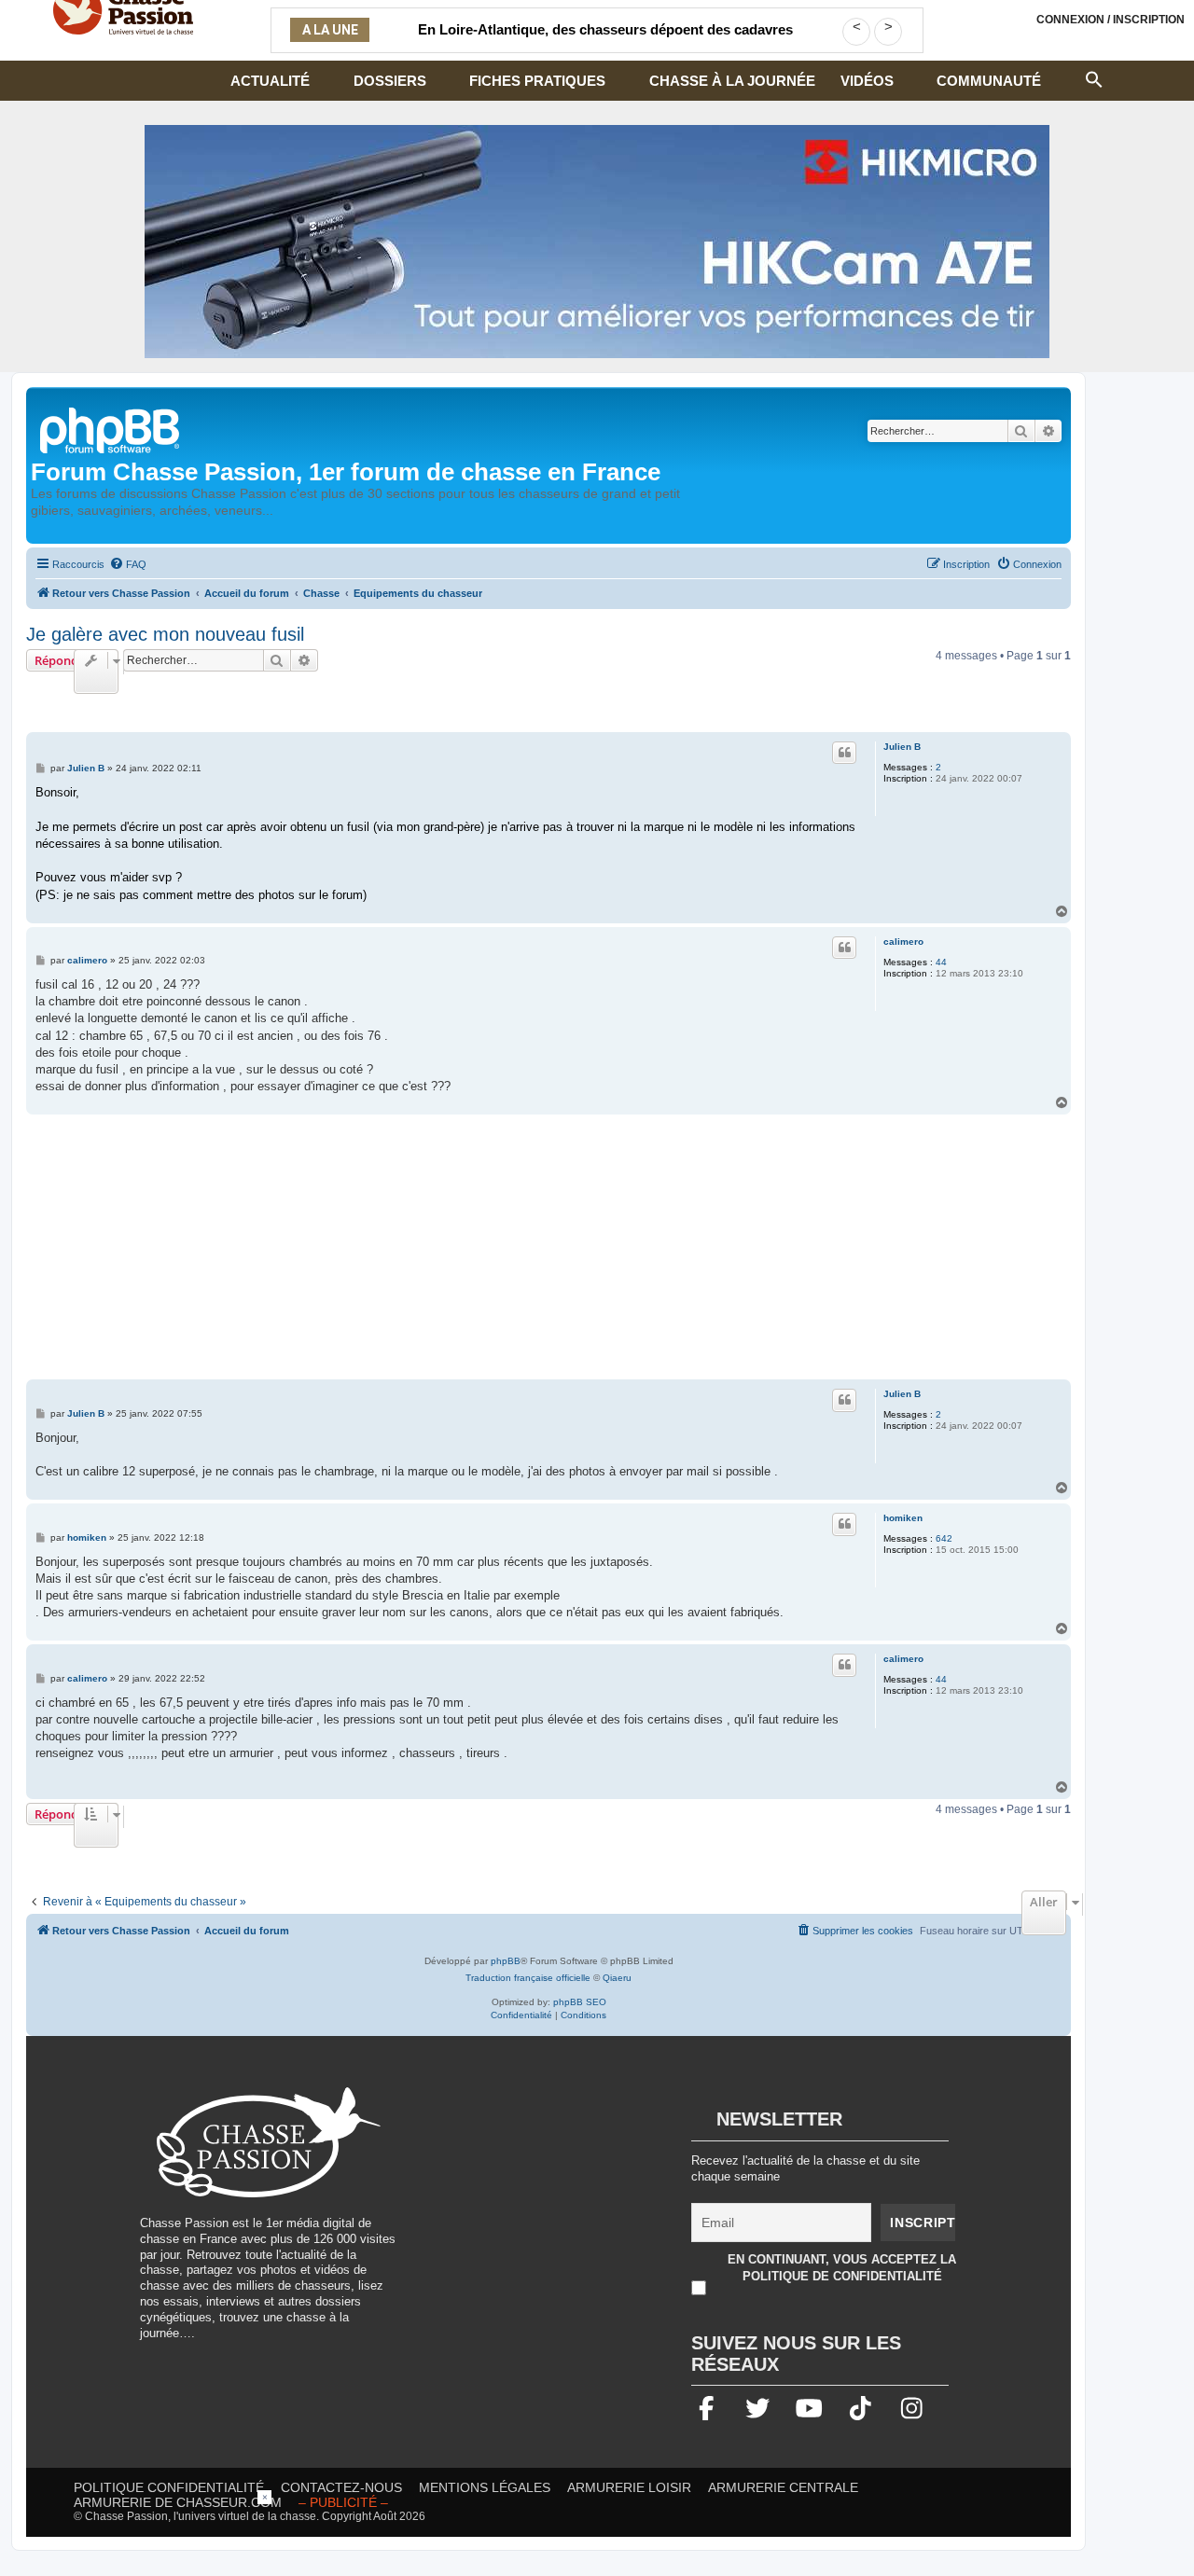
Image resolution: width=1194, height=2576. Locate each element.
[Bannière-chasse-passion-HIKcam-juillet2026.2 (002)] (597, 242)
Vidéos (867, 81)
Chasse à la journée (732, 81)
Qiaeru (617, 1978)
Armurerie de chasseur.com (178, 2502)
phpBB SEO (580, 2002)
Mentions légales (485, 2487)
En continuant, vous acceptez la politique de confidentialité (842, 2268)
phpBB (506, 1961)
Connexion (1111, 20)
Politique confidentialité (169, 2487)
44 (941, 962)
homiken (903, 1518)
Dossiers (390, 81)
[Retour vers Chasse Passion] (111, 429)
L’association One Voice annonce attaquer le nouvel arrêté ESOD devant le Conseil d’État (605, 41)
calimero (903, 942)
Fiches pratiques (537, 81)
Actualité (270, 81)
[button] (1094, 77)
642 (944, 1538)
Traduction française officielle (528, 1978)
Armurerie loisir (629, 2487)
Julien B (902, 747)
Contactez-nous (341, 2487)
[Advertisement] (548, 1249)
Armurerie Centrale (783, 2487)
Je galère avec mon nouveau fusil (165, 634)
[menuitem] (128, 564)
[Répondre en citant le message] (844, 753)
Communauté (989, 81)
